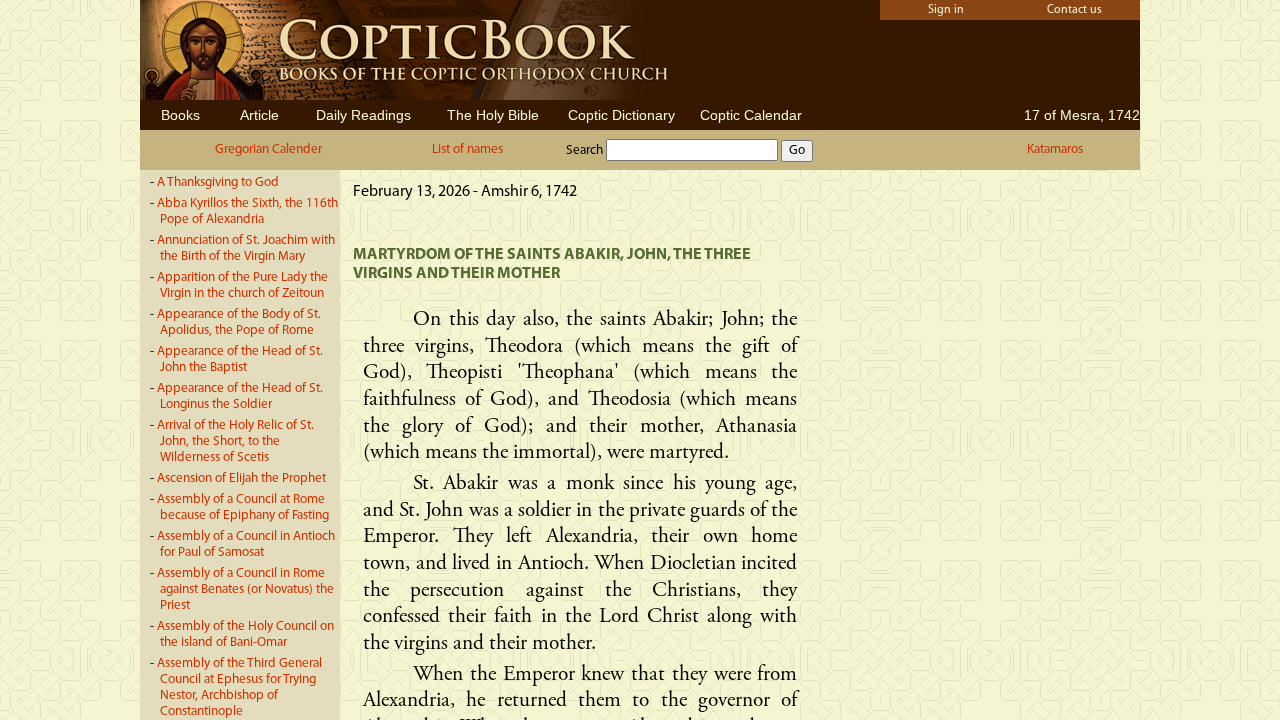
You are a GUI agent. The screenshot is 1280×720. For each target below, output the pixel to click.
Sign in (946, 10)
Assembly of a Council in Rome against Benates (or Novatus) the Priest (245, 589)
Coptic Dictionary (621, 115)
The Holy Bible (493, 115)
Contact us (1074, 10)
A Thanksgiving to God (218, 182)
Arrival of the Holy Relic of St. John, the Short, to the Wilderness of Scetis (235, 441)
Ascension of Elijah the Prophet (241, 478)
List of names (467, 149)
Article (259, 115)
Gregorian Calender (268, 149)
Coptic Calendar (751, 115)
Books (180, 115)
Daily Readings (363, 115)
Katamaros (1055, 149)
